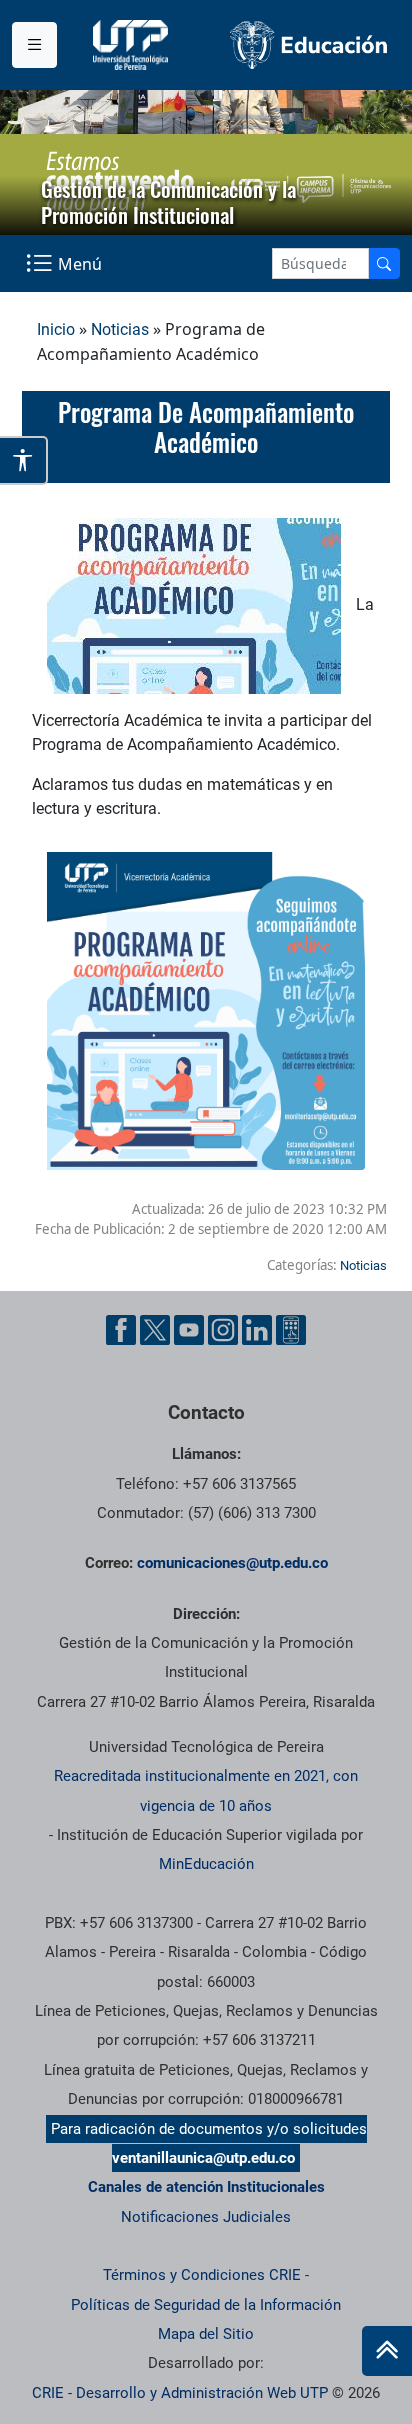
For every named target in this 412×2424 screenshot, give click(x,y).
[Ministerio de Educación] (309, 44)
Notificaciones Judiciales (206, 2217)
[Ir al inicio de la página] (387, 2351)
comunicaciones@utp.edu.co (232, 1563)
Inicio (56, 329)
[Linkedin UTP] (257, 1330)
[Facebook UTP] (121, 1330)
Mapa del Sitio (206, 2334)
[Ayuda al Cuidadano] (291, 1330)
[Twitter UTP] (155, 1330)
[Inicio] (387, 2351)
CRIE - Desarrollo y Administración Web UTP (180, 2393)
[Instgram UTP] (223, 1330)
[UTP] (133, 45)
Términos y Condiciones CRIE (202, 2275)
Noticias (120, 329)
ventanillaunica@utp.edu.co (203, 2158)
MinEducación (206, 1864)
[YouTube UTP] (189, 1330)
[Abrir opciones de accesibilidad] (24, 460)
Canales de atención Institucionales (206, 2187)
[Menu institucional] (34, 45)
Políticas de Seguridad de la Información (206, 2305)
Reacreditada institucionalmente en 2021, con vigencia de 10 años (206, 1790)
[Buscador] (384, 263)
